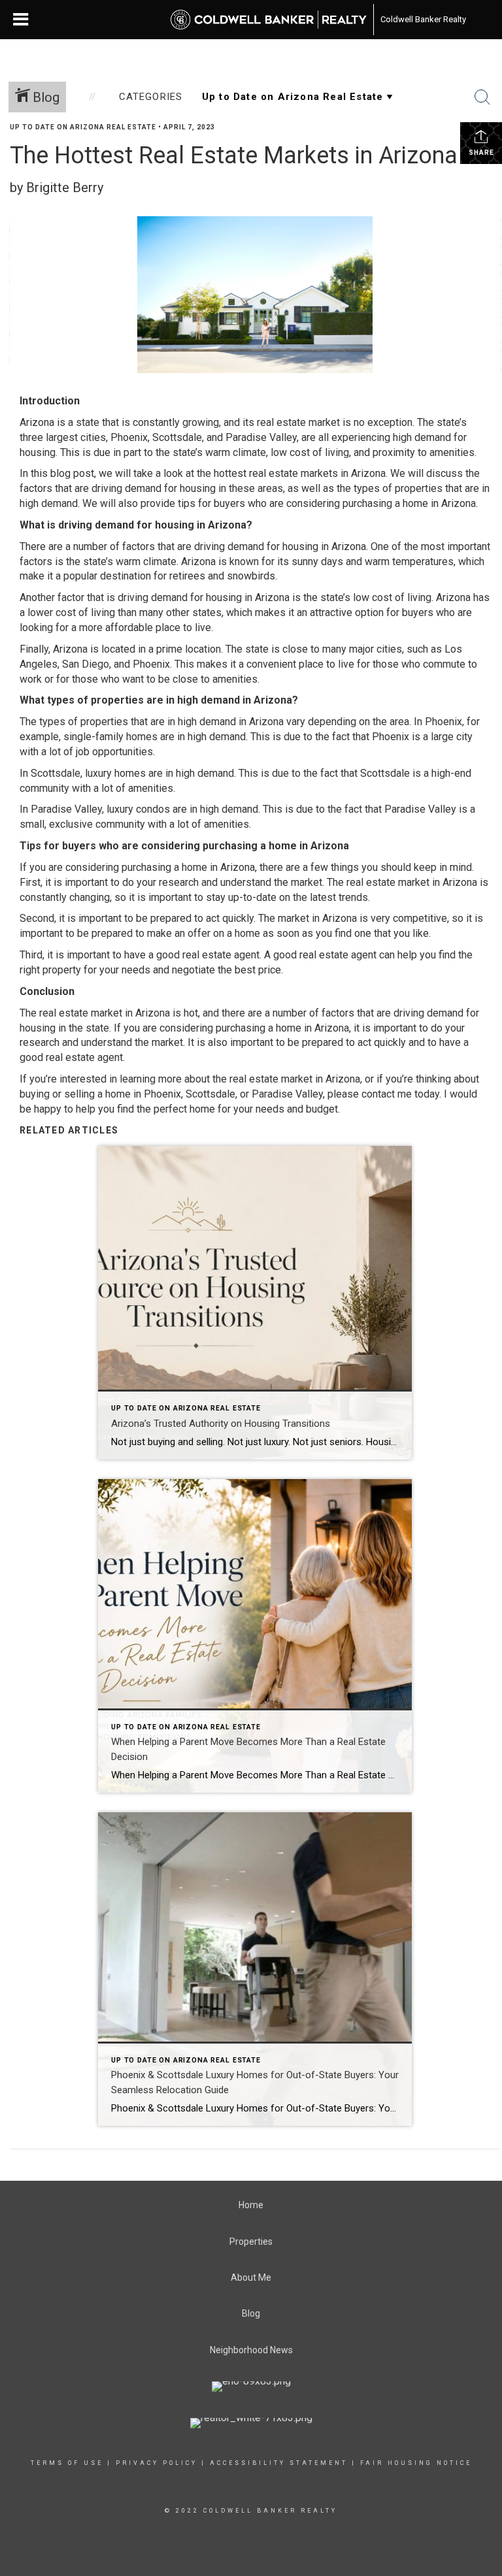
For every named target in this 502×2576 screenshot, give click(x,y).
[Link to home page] (269, 20)
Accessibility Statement (279, 2463)
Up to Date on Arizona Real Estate (83, 127)
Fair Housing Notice (416, 2463)
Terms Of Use (67, 2463)
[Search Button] (482, 97)
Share (481, 153)
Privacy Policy (157, 2463)
